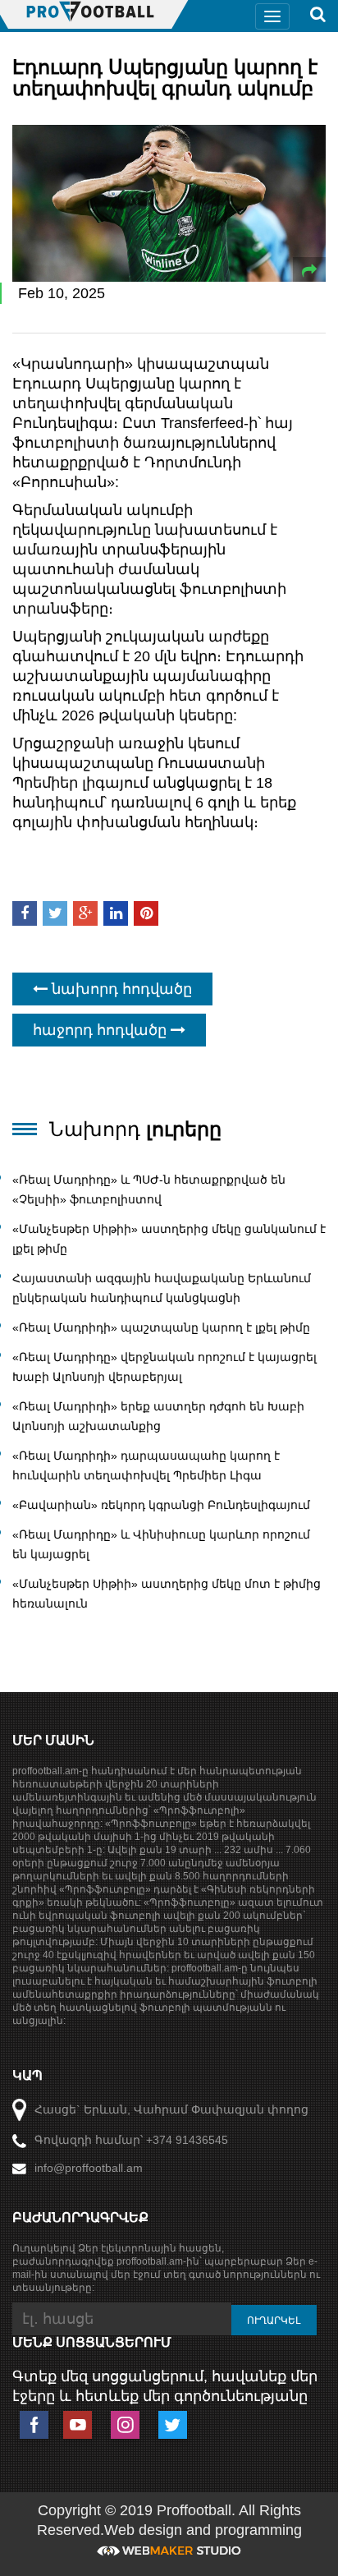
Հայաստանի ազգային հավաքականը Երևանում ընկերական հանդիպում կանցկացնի (162, 1288)
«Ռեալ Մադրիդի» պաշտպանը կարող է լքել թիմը (161, 1327)
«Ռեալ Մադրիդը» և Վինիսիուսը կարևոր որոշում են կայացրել (161, 1544)
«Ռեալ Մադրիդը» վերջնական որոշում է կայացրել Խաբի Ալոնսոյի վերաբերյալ (164, 1367)
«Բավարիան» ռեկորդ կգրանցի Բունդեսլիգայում (161, 1505)
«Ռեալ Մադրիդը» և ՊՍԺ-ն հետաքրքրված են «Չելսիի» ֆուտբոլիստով (149, 1189)
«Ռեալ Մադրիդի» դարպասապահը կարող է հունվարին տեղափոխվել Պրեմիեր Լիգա (146, 1465)
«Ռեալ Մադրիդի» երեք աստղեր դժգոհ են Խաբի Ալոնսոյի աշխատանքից (158, 1416)
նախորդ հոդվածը (120, 989)
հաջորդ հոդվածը (102, 1030)
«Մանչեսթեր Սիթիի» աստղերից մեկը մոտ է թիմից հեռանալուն (167, 1594)
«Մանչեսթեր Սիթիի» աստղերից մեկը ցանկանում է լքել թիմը (169, 1239)
